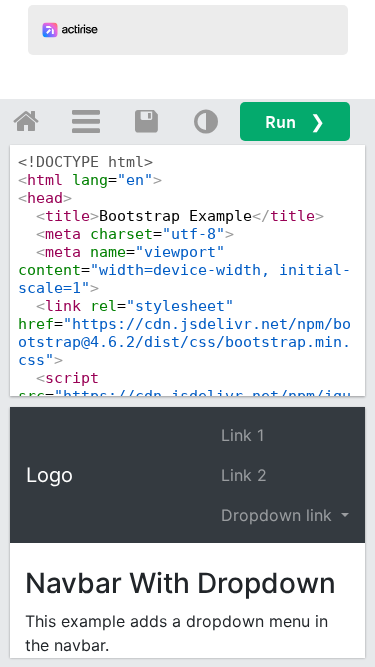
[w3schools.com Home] (26, 121)
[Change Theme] (206, 121)
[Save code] (146, 121)
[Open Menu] (86, 121)
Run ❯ (295, 121)
